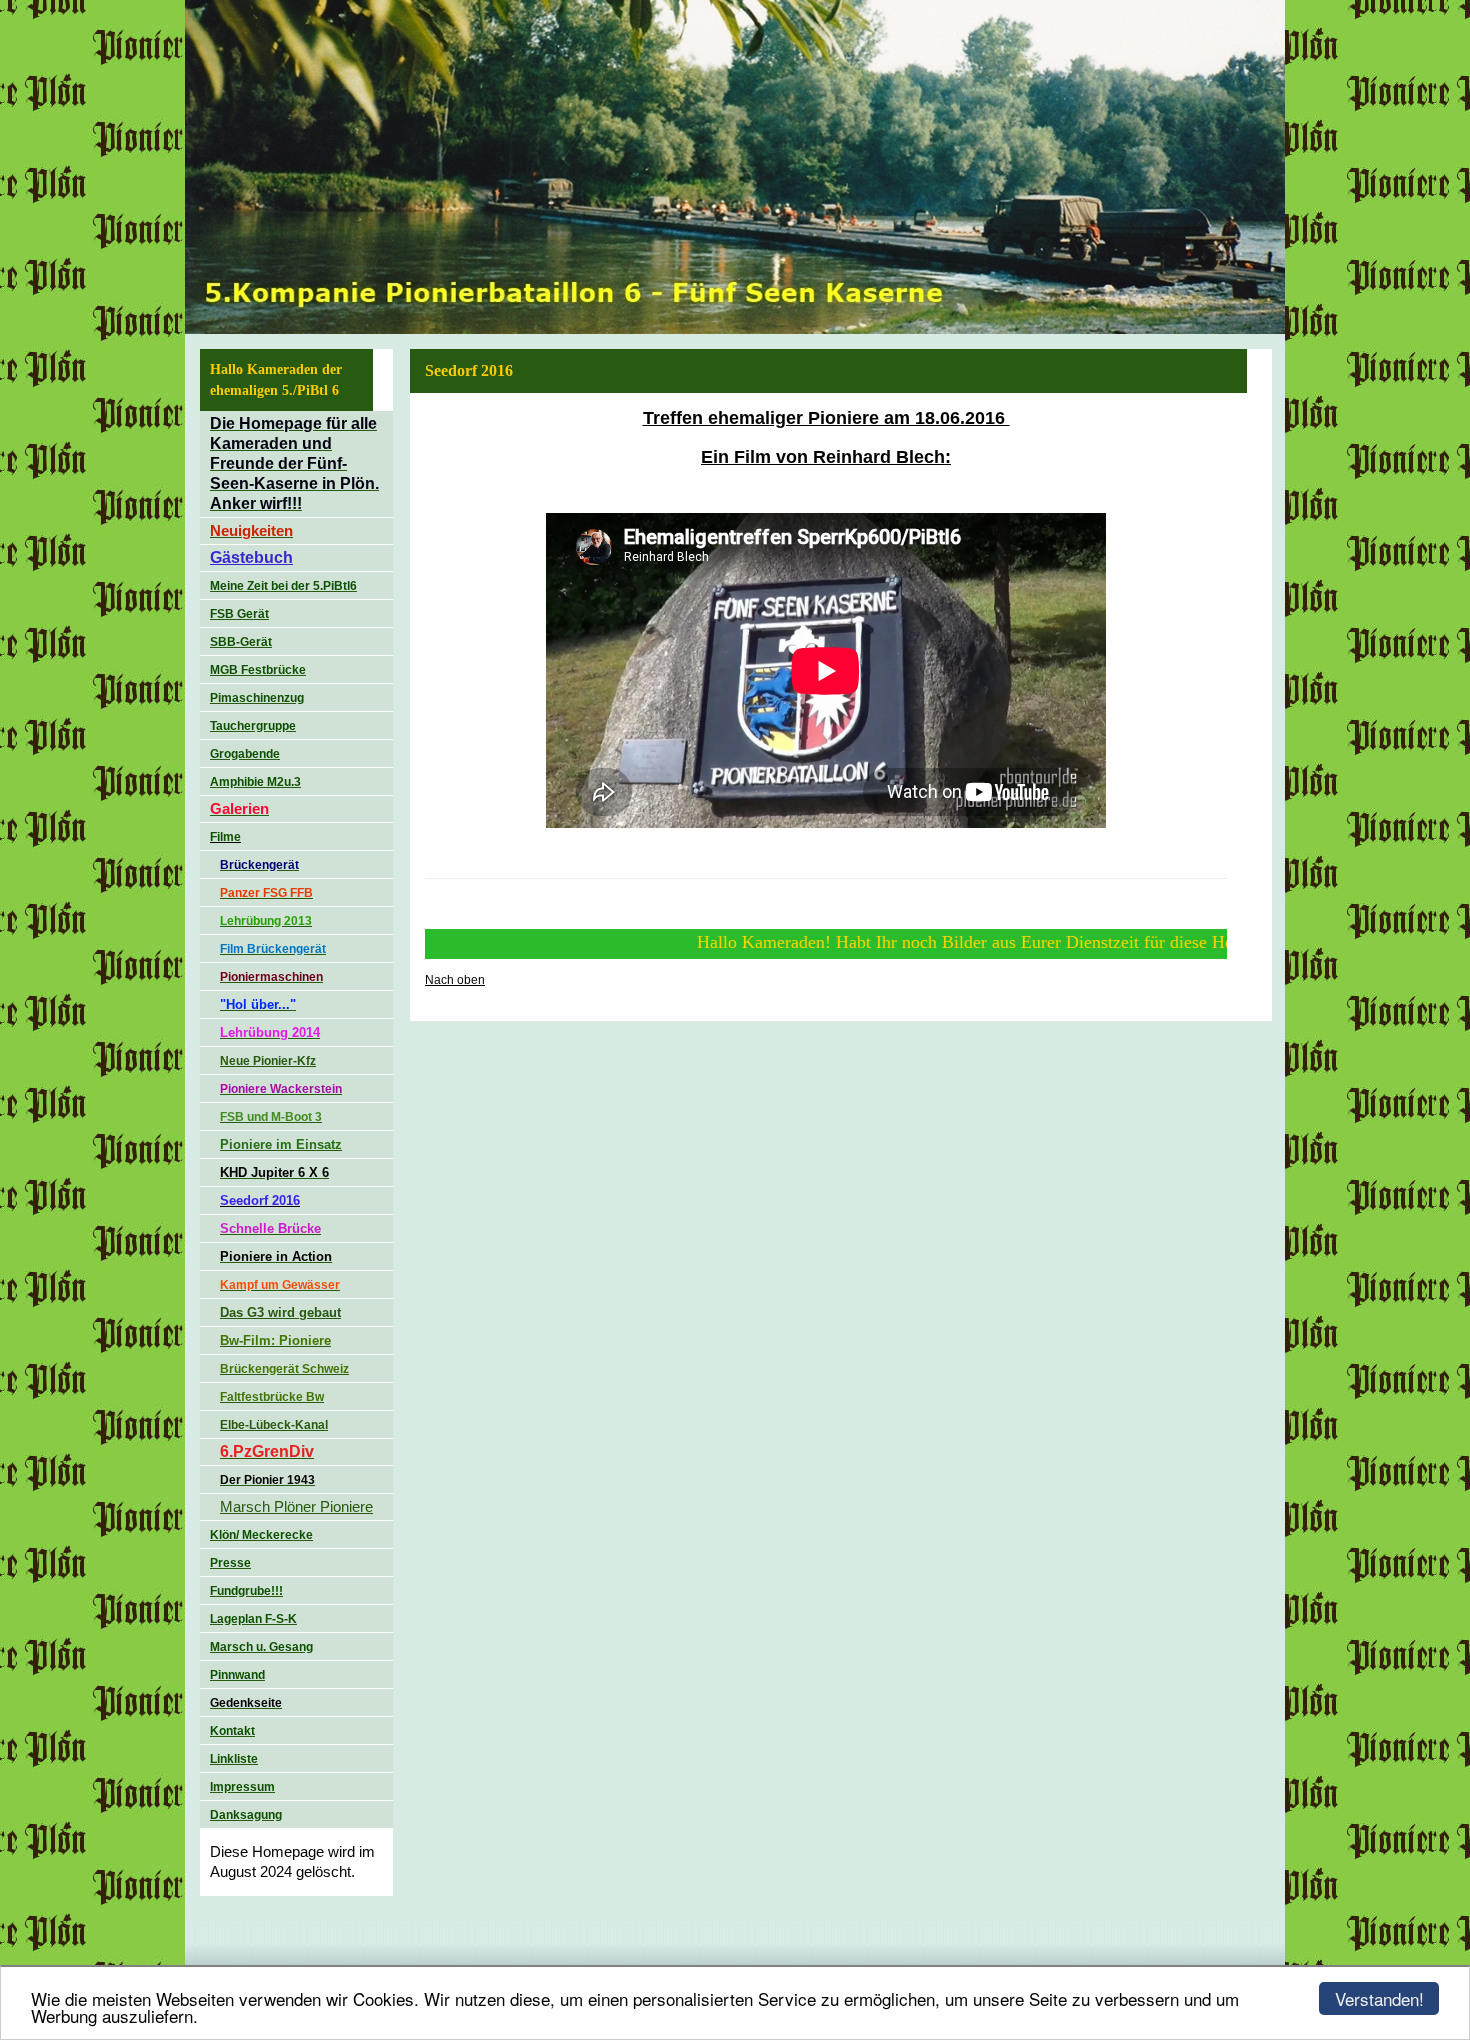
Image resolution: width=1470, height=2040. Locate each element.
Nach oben (455, 980)
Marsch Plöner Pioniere (296, 1506)
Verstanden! (1379, 1998)
